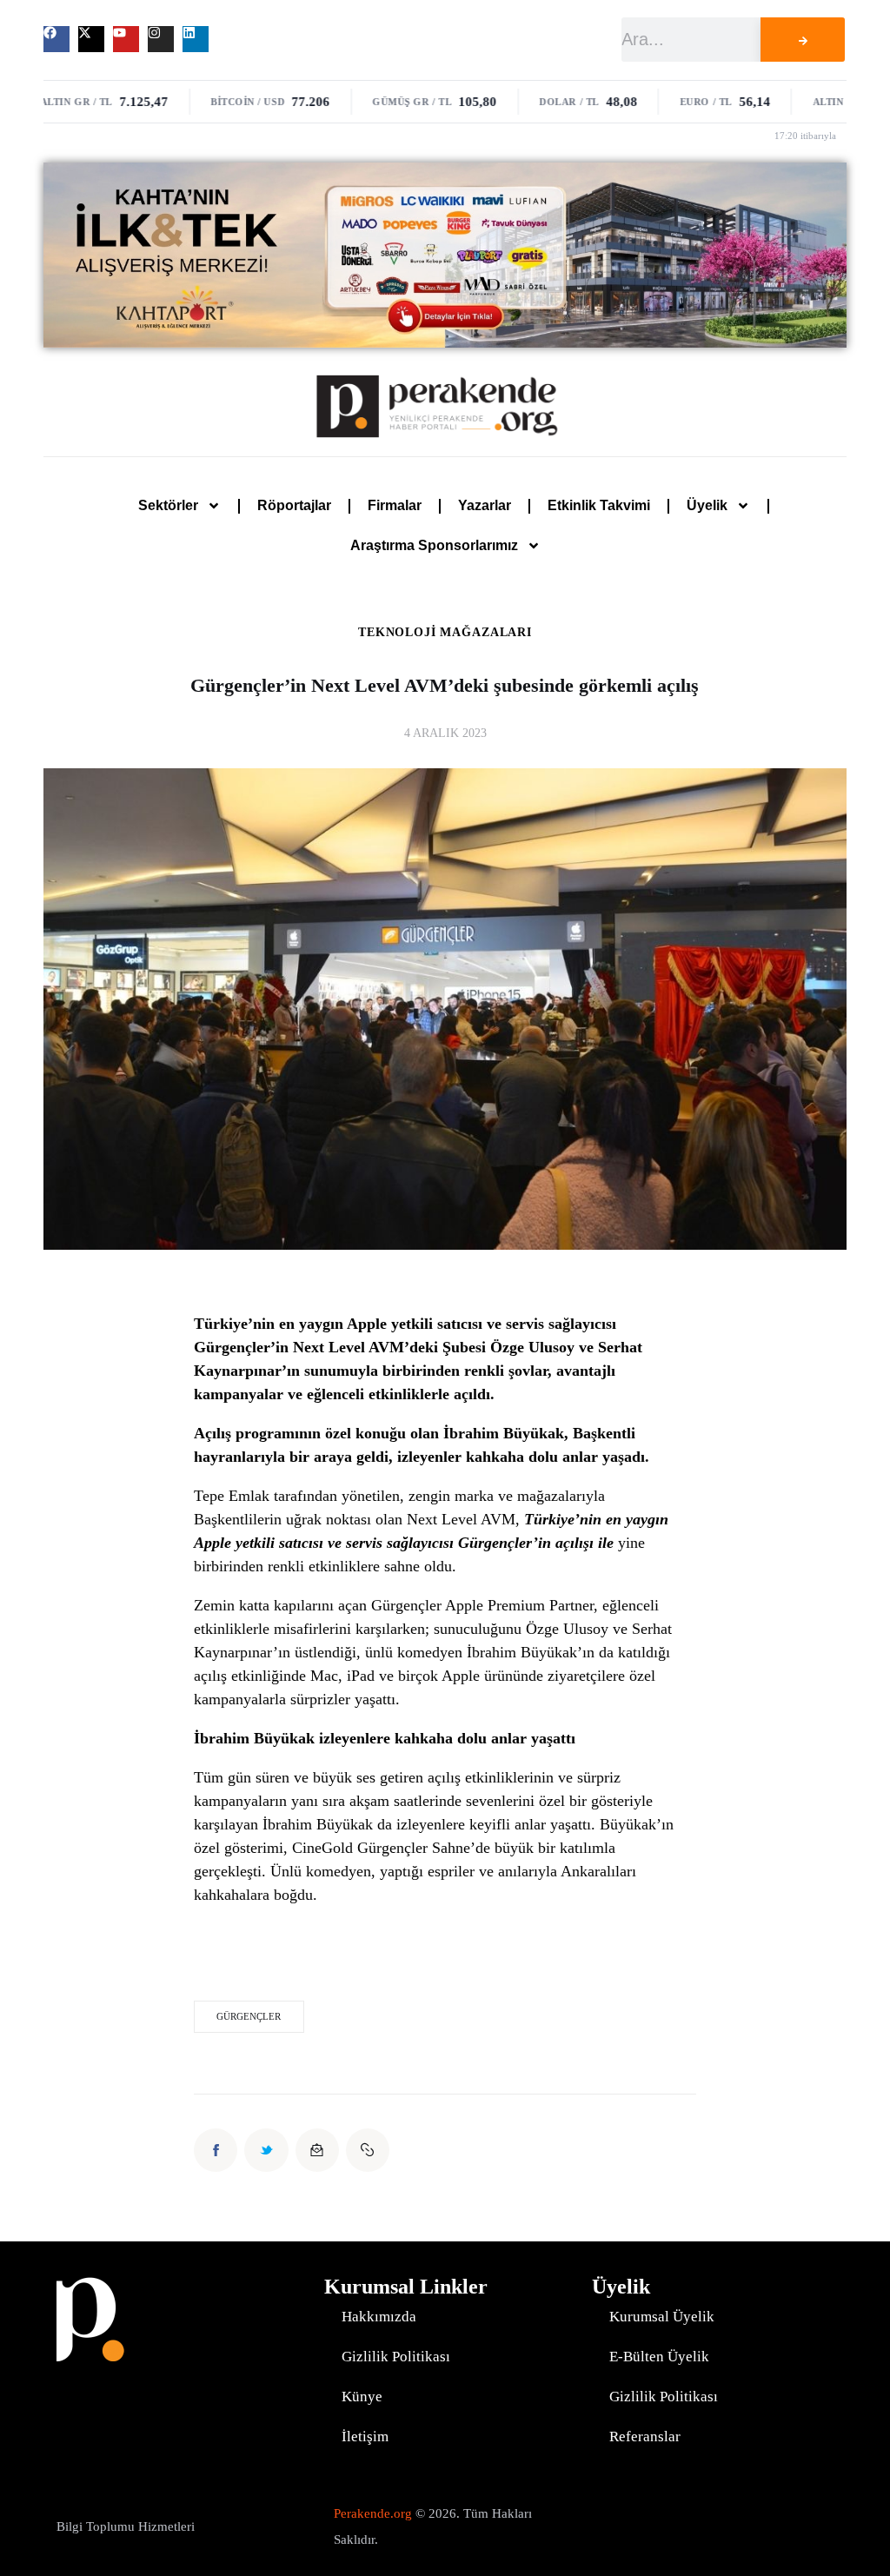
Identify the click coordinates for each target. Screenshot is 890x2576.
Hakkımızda (379, 2317)
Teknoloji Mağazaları (445, 633)
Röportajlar (294, 505)
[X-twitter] (91, 39)
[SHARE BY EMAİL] (317, 2150)
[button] (368, 2150)
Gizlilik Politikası (396, 2357)
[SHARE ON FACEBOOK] (216, 2150)
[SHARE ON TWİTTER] (266, 2150)
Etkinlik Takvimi (599, 505)
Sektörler (168, 505)
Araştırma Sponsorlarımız (434, 545)
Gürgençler (249, 2016)
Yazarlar (485, 505)
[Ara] (803, 40)
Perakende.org (373, 2513)
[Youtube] (126, 39)
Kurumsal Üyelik (662, 2317)
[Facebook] (56, 39)
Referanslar (645, 2437)
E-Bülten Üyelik (659, 2357)
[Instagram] (161, 39)
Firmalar (395, 505)
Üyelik (707, 505)
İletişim (365, 2437)
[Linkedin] (196, 39)
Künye (362, 2397)
